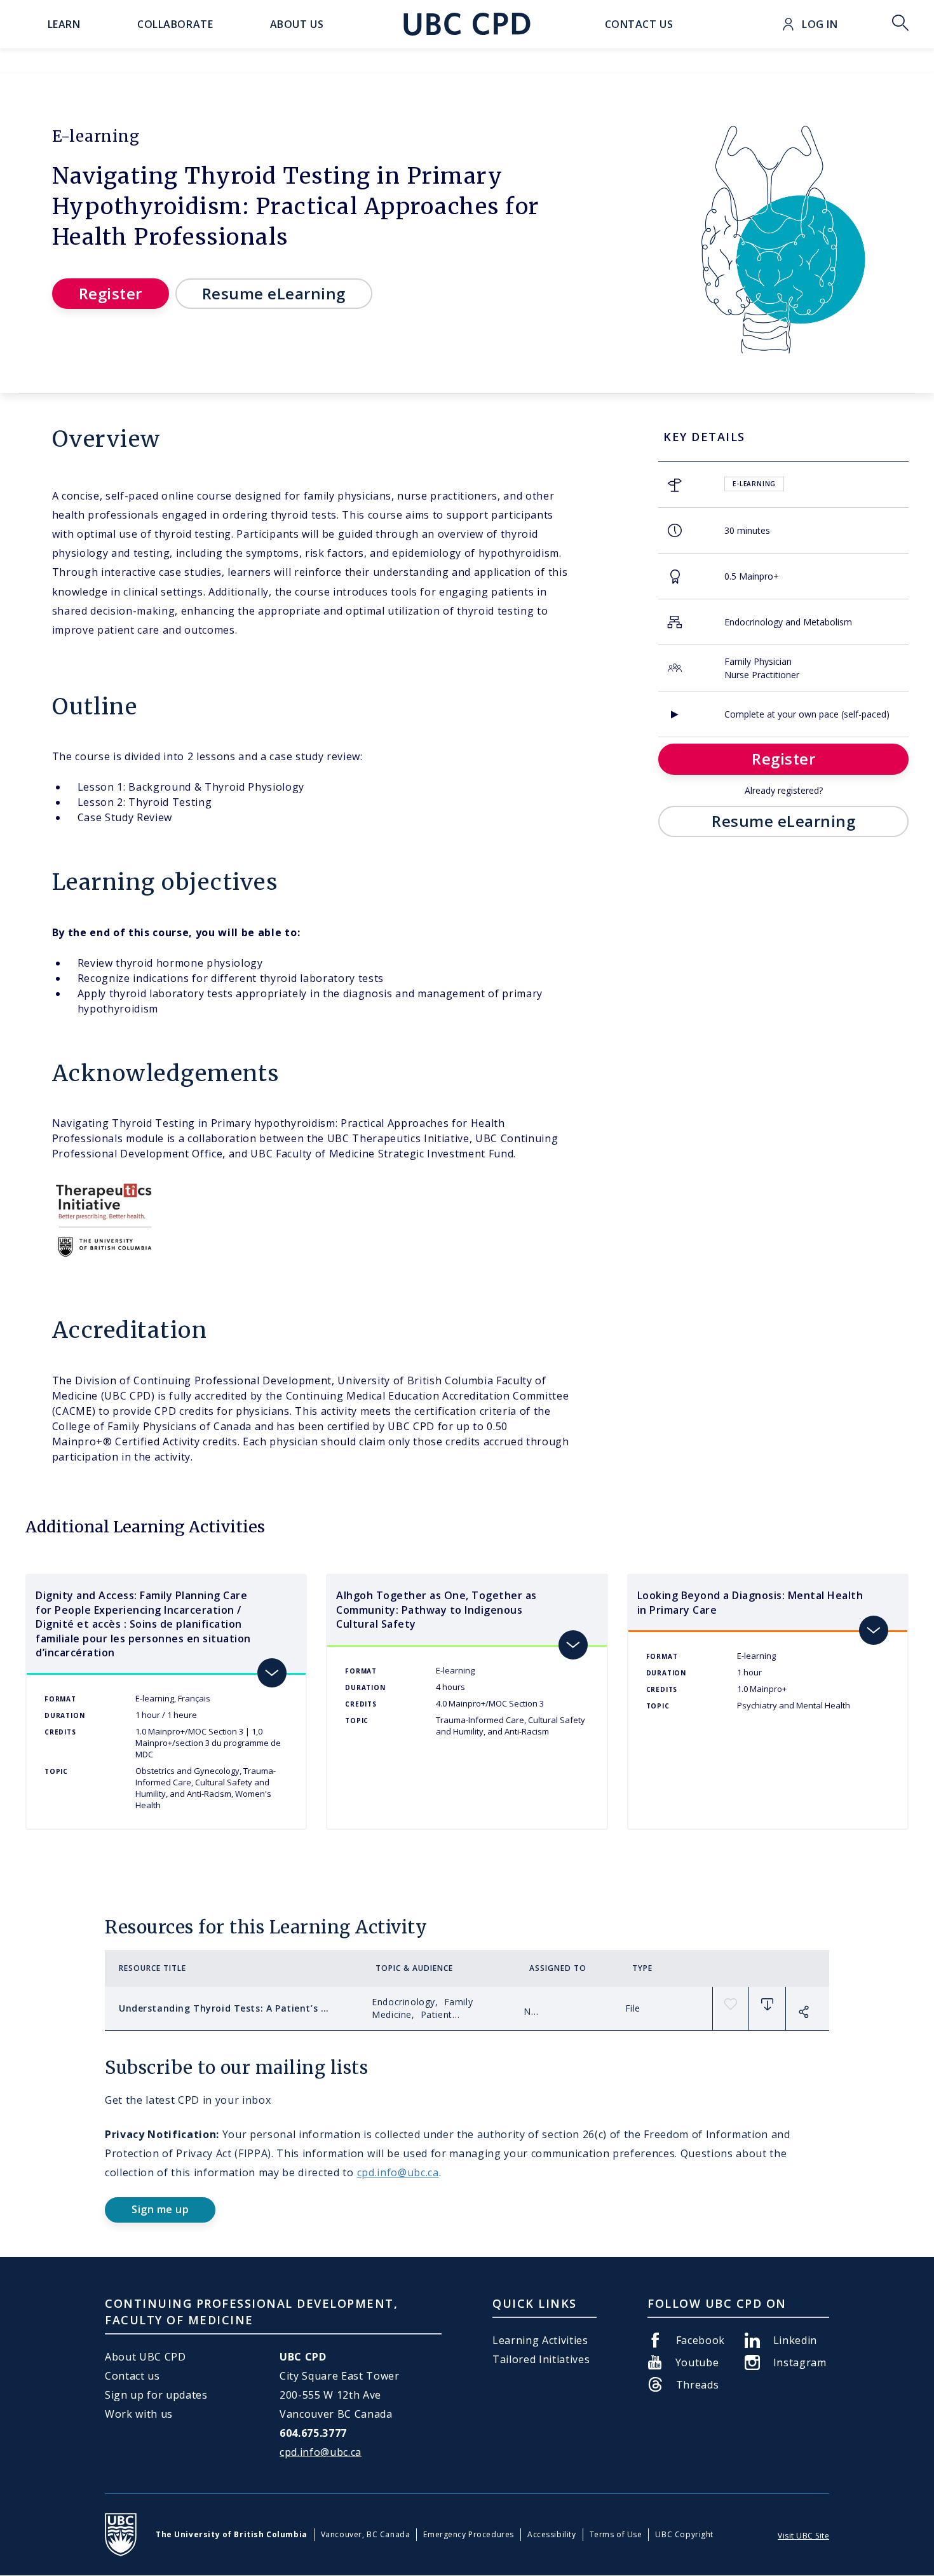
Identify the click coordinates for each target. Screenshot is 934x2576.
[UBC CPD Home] (467, 24)
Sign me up (160, 2209)
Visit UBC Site (803, 2536)
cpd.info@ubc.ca (398, 2172)
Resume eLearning (274, 293)
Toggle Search (900, 24)
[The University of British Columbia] (121, 2535)
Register (111, 293)
